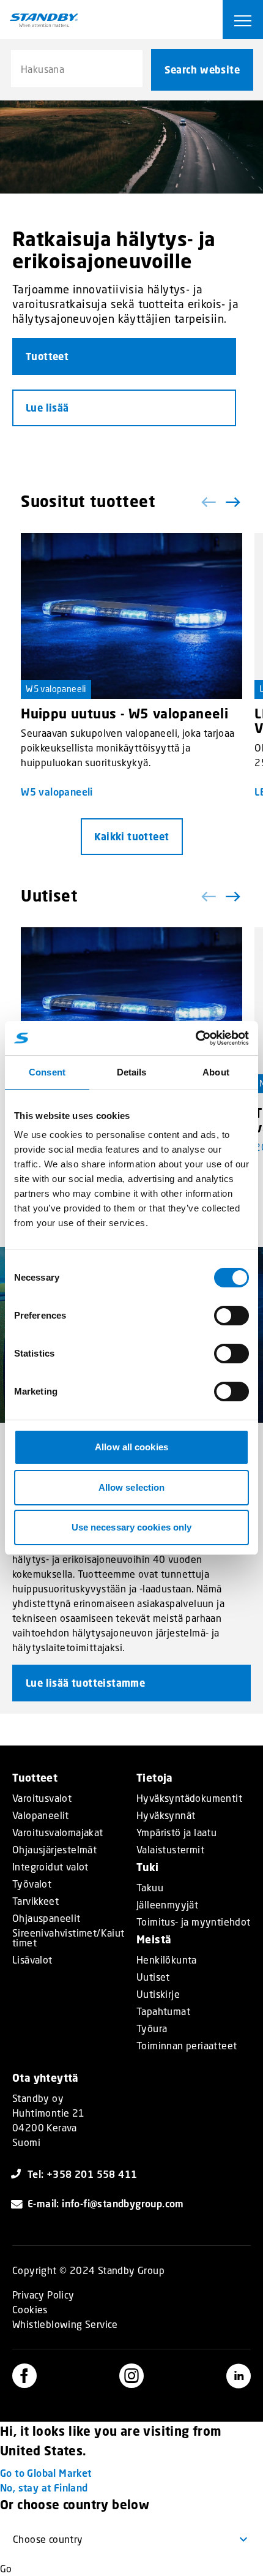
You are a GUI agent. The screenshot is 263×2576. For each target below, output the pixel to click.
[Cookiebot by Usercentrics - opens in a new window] (195, 1038)
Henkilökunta (167, 1960)
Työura (152, 2028)
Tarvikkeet (35, 1901)
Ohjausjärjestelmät (54, 1850)
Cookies (30, 2309)
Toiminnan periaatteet (187, 2046)
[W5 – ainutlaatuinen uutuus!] (131, 1011)
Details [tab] (132, 1072)
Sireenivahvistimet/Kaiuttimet (69, 1938)
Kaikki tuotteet (132, 837)
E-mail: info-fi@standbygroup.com (106, 2203)
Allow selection (132, 1487)
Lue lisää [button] (47, 408)
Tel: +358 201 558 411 (82, 2174)
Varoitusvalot (42, 1798)
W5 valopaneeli (56, 689)
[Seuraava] (232, 502)
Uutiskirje (158, 1994)
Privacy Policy (43, 2295)
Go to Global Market (46, 2473)
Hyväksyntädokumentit (189, 1798)
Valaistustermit (170, 1850)
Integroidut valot (50, 1867)
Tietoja (155, 1778)
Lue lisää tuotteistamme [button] (85, 1683)
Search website (202, 70)
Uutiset (153, 1977)
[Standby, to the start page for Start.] (44, 20)
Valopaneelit (41, 1815)
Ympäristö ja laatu (176, 1832)
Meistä (154, 1939)
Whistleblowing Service (65, 2324)
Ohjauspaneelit (46, 1918)
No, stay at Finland (44, 2487)
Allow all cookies (131, 1447)
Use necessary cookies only (132, 1527)
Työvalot (32, 1884)
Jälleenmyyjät (167, 1905)
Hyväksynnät (166, 1815)
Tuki (148, 1867)
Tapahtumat (163, 2011)
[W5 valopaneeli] (131, 616)
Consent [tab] (47, 1072)
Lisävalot (32, 1960)
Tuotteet (35, 1778)
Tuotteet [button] (47, 356)
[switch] (232, 1316)
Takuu (150, 1888)
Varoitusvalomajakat (58, 1832)
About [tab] (216, 1072)
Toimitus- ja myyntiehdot (194, 1922)
